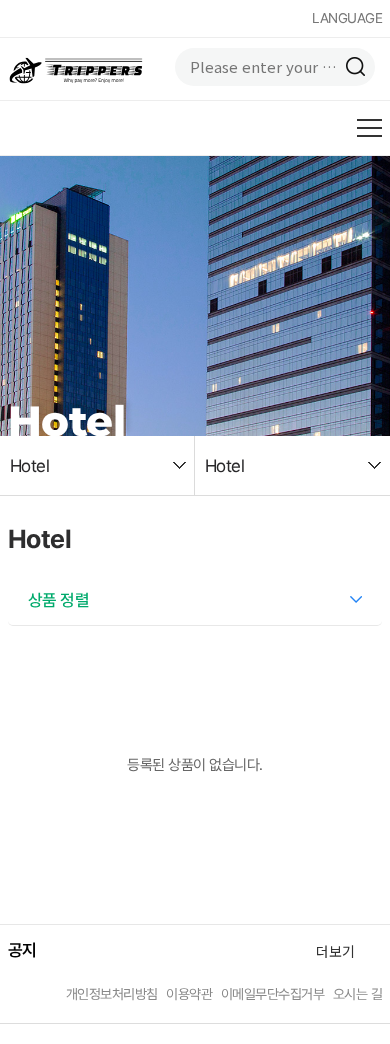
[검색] (356, 67)
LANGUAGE (347, 18)
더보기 (335, 951)
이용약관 (189, 994)
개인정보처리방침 (112, 994)
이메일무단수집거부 (273, 994)
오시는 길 (358, 994)
